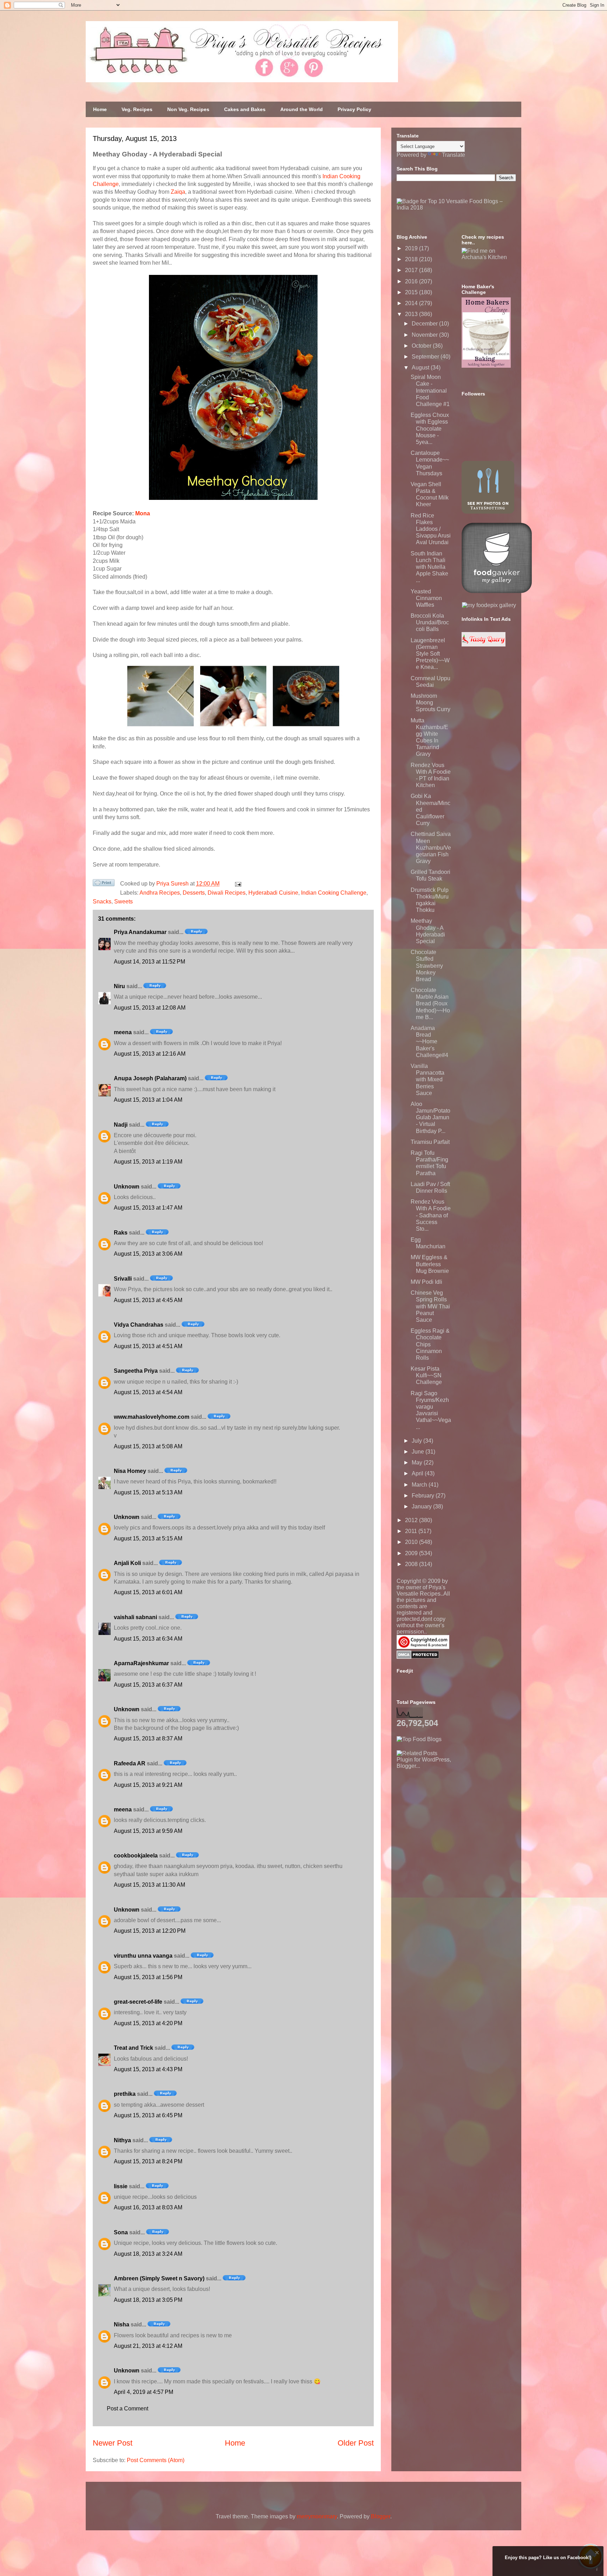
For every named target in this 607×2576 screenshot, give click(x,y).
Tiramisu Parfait (430, 1142)
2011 (412, 1531)
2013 (412, 314)
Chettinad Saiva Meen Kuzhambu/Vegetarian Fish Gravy (431, 848)
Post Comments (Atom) (156, 2460)
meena (123, 1032)
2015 (412, 292)
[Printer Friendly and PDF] (104, 884)
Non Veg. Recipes (188, 109)
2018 (412, 259)
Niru (119, 986)
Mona (143, 513)
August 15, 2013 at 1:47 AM (148, 1208)
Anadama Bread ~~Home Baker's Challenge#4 (429, 1042)
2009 (412, 1553)
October (422, 346)
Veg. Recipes (137, 109)
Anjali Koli (127, 1563)
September (426, 357)
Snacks (102, 901)
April (418, 1473)
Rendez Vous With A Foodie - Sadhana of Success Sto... (431, 1215)
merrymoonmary (317, 2516)
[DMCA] (418, 1657)
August (421, 368)
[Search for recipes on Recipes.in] (419, 1739)
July (417, 1441)
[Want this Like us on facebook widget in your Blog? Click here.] (597, 2569)
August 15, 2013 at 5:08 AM (148, 1446)
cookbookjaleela (136, 1856)
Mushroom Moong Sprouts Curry (430, 703)
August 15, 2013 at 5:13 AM (148, 1492)
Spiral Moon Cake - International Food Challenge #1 (430, 391)
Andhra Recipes (160, 893)
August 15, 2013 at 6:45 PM (148, 2115)
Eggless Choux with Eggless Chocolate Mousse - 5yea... (430, 429)
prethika (125, 2094)
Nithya (122, 2140)
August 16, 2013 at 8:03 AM (148, 2207)
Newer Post (113, 2443)
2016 (412, 281)
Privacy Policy (354, 109)
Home (100, 109)
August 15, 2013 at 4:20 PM (148, 2023)
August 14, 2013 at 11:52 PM (149, 962)
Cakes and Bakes (245, 109)
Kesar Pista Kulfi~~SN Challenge (426, 1375)
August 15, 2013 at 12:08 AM (150, 1008)
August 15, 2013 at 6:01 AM (148, 1592)
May (418, 1463)
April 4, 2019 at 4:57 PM (143, 2392)
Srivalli (123, 1279)
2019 (412, 248)
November (425, 335)
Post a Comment (128, 2408)
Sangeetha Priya (136, 1371)
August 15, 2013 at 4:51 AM (148, 1346)
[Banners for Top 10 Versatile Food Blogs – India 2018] (456, 208)
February (424, 1496)
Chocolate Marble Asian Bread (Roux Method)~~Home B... (430, 1004)
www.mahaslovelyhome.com (152, 1417)
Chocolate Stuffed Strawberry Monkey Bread (427, 966)
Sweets (123, 901)
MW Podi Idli (426, 1282)
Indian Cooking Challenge (334, 893)
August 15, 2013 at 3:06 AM (148, 1254)
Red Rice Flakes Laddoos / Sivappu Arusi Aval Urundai (431, 529)
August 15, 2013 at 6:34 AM (148, 1639)
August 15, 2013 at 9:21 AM (148, 1785)
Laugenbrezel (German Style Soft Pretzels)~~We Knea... (430, 654)
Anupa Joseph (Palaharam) (150, 1078)
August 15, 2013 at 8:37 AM (148, 1738)
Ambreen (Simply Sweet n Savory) (159, 2278)
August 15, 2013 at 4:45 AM (148, 1300)
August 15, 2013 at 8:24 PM (148, 2161)
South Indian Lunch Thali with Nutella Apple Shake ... (429, 567)
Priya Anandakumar (140, 932)
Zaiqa (178, 192)
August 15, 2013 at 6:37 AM (148, 1685)
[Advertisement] (449, 1813)
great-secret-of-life (138, 2002)
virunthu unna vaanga (143, 1956)
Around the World (302, 109)
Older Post (356, 2443)
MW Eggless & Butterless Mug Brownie (430, 1264)
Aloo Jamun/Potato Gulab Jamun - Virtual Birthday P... (430, 1118)
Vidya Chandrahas (139, 1325)
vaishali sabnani (135, 1617)
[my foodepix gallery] (489, 605)
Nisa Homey (130, 1471)
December (425, 324)
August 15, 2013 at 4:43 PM (148, 2069)
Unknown (127, 1187)
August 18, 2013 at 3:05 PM (148, 2300)
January (422, 1506)
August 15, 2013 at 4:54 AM (148, 1392)
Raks (121, 1233)
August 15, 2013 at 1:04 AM (148, 1100)
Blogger (381, 2516)
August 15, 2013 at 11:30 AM (149, 1885)
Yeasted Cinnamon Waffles (426, 598)
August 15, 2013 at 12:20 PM (150, 1931)
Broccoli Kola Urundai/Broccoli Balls (430, 622)
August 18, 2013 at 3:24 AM (148, 2254)
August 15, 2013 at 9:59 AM (148, 1831)
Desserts (194, 893)
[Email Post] (237, 884)
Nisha (122, 2324)
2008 (412, 1564)
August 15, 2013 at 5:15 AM (148, 1538)
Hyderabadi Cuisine (273, 893)
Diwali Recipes (227, 893)
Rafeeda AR (130, 1763)
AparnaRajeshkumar (141, 1663)
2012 (412, 1520)
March (420, 1485)
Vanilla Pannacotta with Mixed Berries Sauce (427, 1080)
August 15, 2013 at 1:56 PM (148, 1977)
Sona (121, 2232)
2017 (412, 270)
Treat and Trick (133, 2048)
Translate (453, 155)
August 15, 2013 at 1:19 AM (148, 1162)
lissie (121, 2186)
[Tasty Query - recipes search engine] (484, 645)
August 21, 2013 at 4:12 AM (148, 2346)
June (419, 1452)
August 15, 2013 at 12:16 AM (150, 1054)
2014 (412, 303)
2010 (412, 1542)
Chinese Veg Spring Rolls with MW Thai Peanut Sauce (430, 1306)
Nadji (121, 1125)
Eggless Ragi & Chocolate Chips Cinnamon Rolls (430, 1344)
